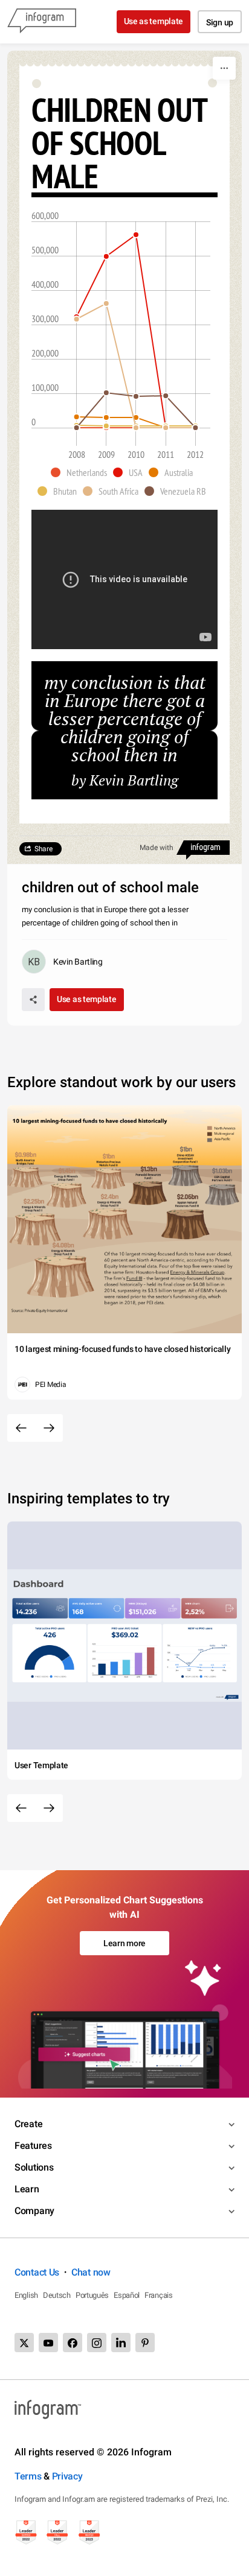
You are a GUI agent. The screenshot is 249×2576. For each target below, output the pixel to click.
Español (127, 2295)
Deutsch (57, 2295)
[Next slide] (49, 1428)
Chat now (91, 2272)
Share (44, 849)
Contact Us (37, 2272)
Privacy (67, 2476)
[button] (82, 472)
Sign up (220, 22)
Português (92, 2295)
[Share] (33, 1000)
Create (28, 2124)
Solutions (34, 2167)
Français (159, 2295)
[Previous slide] (21, 1428)
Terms (28, 2476)
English (26, 2295)
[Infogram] (42, 22)
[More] (224, 68)
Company (34, 2211)
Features (33, 2146)
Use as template (154, 21)
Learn (27, 2189)
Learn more (124, 1943)
